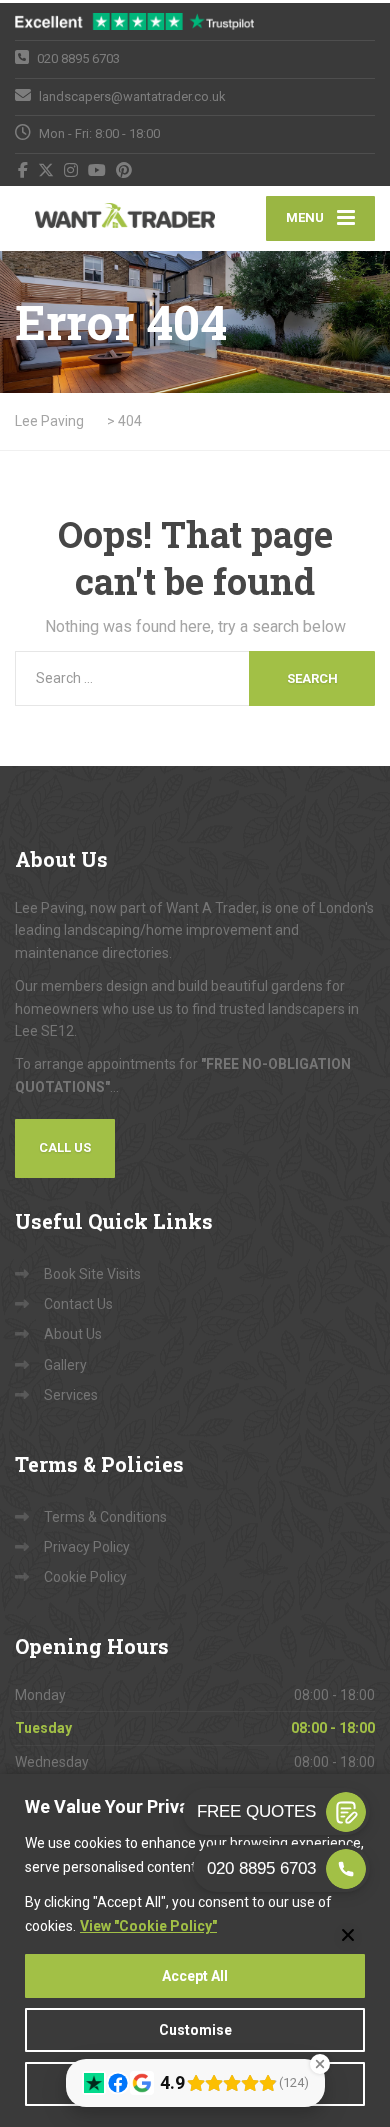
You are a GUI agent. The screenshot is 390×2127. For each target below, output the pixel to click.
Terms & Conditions (105, 1517)
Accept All (195, 1976)
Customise (195, 2030)
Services (71, 1395)
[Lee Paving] (105, 219)
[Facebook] (23, 170)
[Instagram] (71, 170)
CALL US (65, 1147)
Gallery (65, 1365)
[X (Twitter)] (46, 170)
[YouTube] (97, 170)
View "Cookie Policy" (148, 1926)
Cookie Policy (85, 1577)
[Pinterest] (124, 170)
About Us (73, 1334)
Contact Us (78, 1304)
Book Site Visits (92, 1274)
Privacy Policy (87, 1547)
